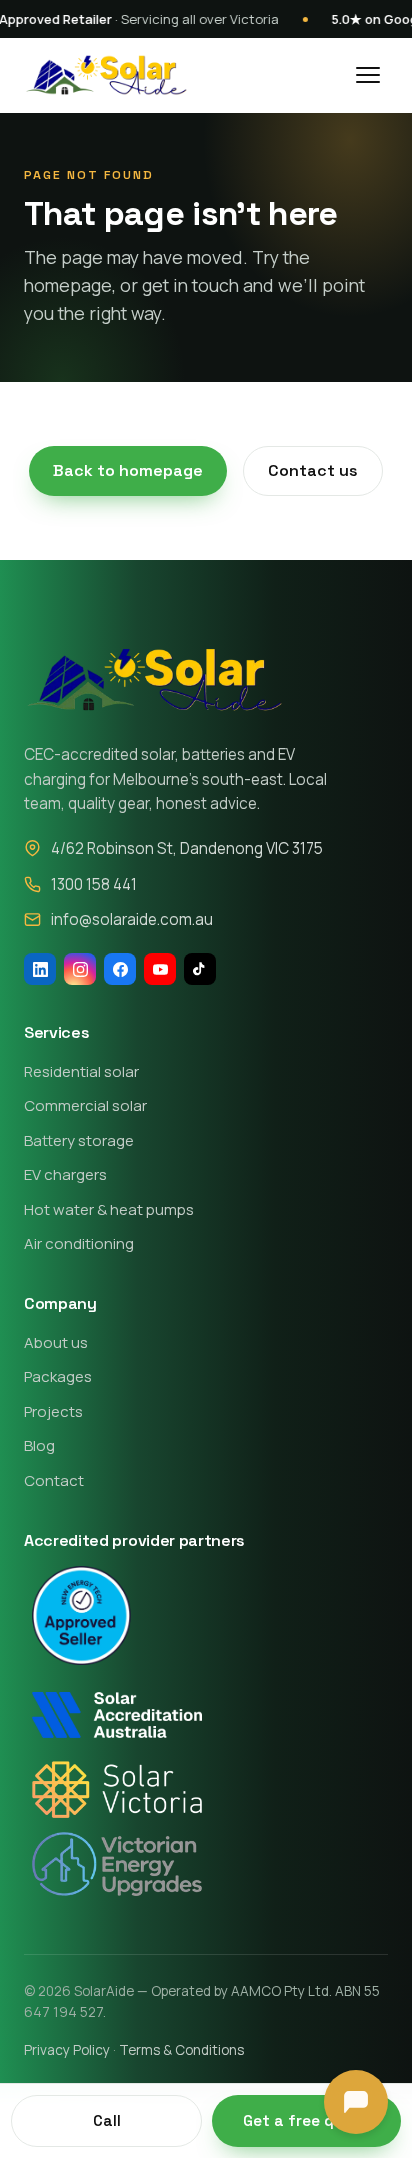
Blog (39, 1445)
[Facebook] (120, 969)
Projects (53, 1411)
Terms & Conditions (181, 2050)
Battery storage (79, 1140)
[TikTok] (200, 969)
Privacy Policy (67, 2050)
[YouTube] (160, 969)
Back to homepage (128, 470)
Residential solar (81, 1071)
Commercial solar (85, 1105)
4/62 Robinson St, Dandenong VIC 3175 (187, 848)
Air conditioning (79, 1243)
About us (56, 1342)
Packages (58, 1376)
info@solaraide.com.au (132, 919)
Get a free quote (306, 2120)
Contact (54, 1480)
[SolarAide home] (106, 75)
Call (107, 2120)
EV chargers (65, 1174)
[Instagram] (80, 969)
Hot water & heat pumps (109, 1209)
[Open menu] (368, 75)
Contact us (313, 470)
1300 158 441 (94, 884)
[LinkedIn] (40, 969)
